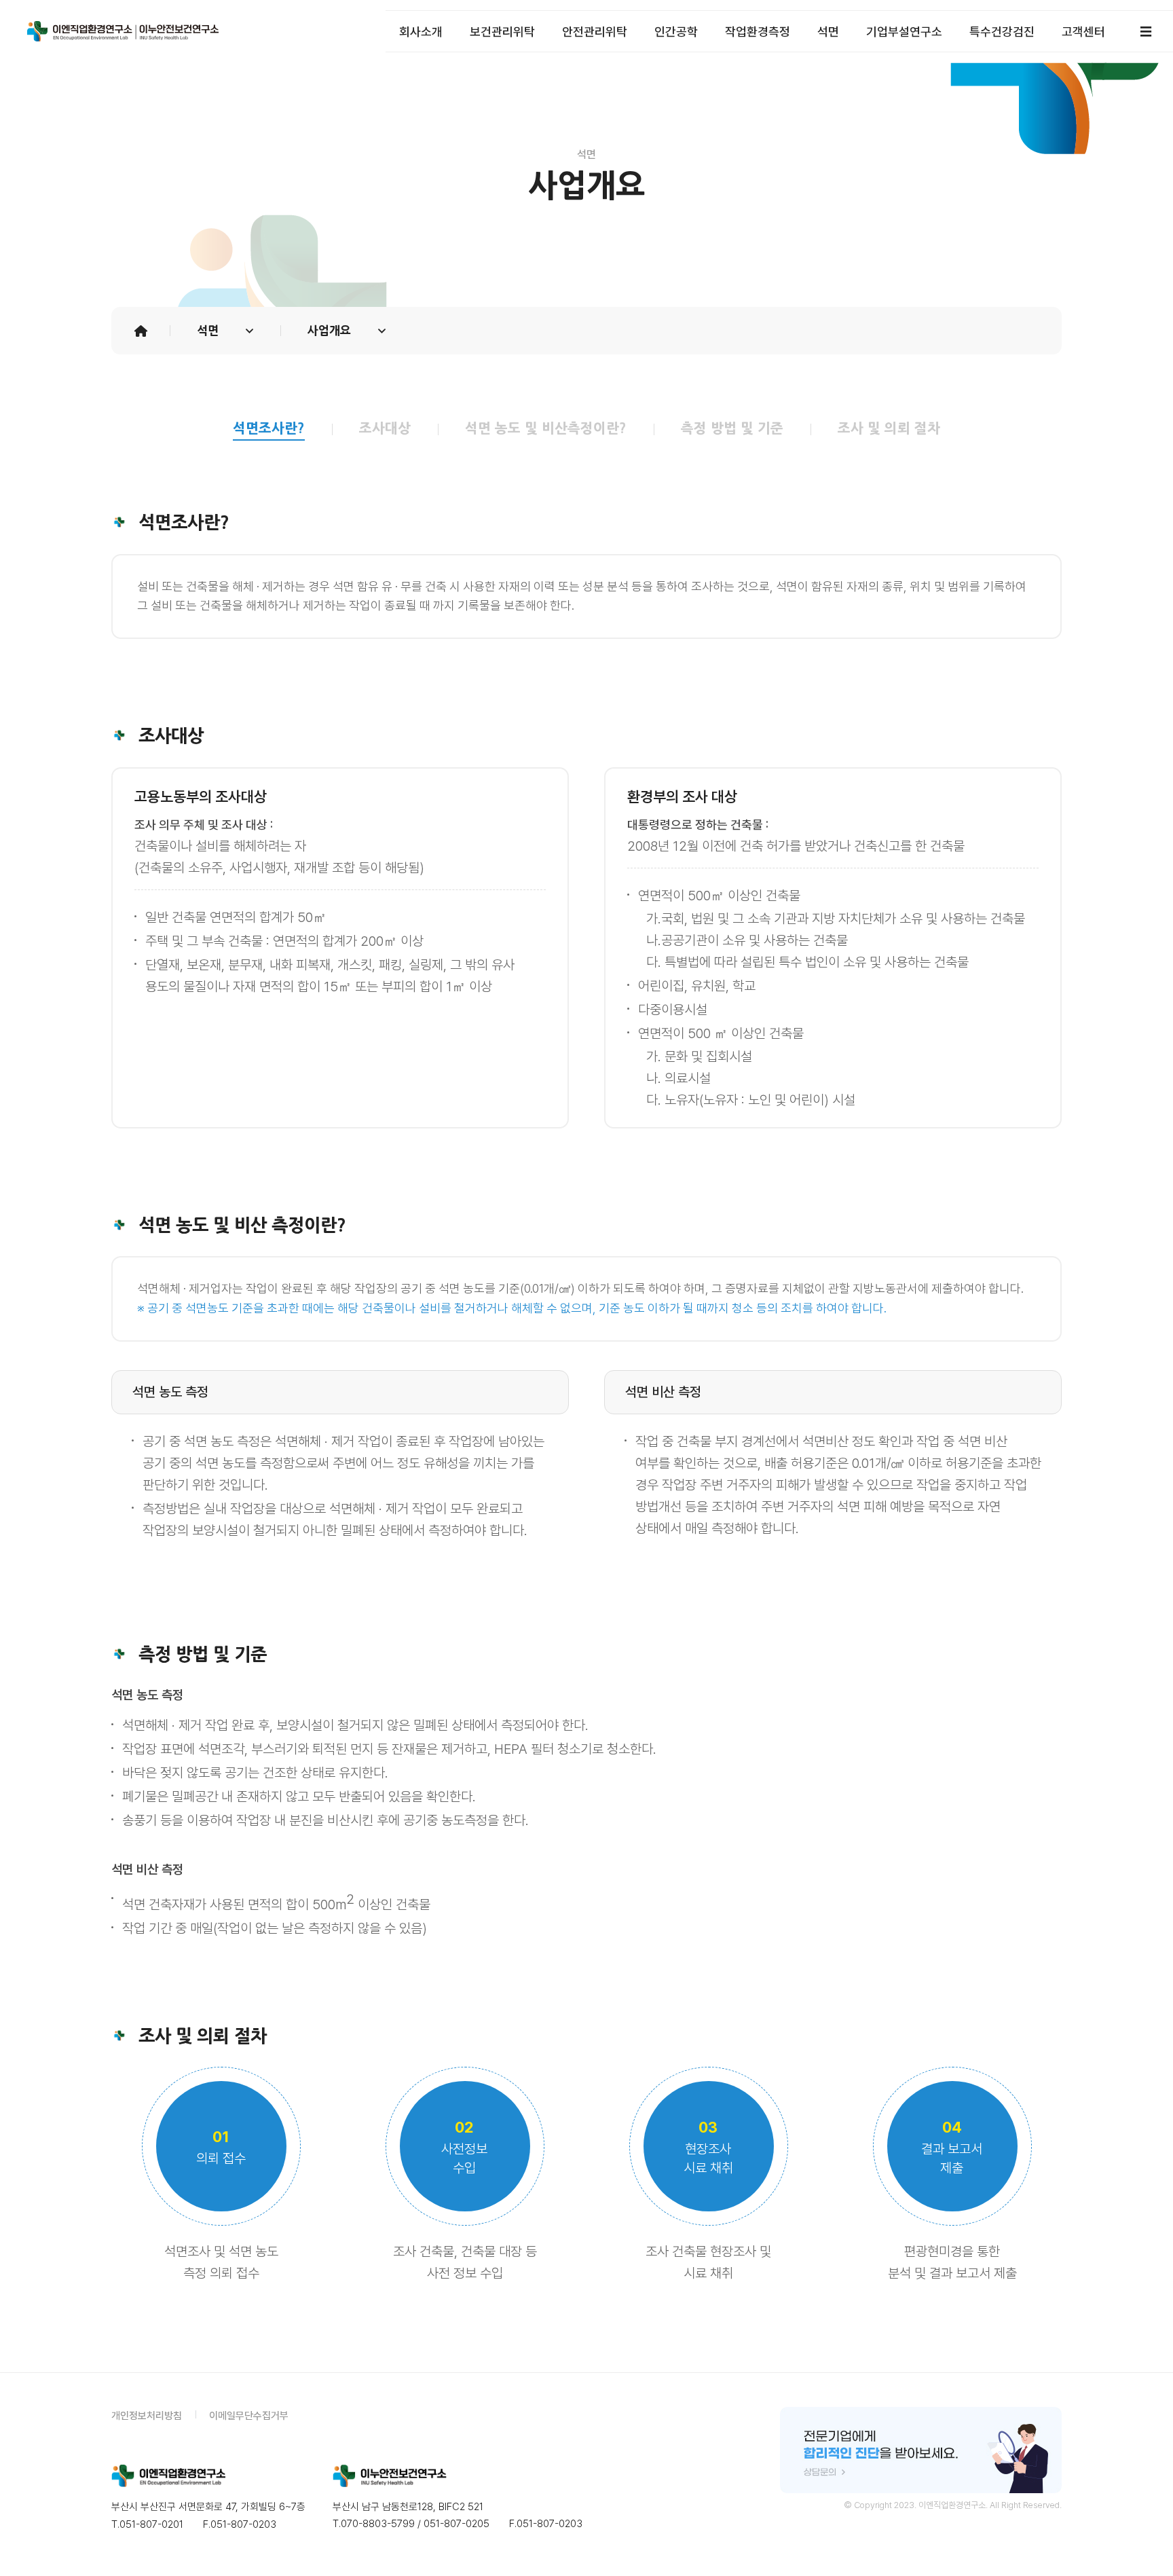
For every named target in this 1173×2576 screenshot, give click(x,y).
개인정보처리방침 (147, 2416)
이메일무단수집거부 (249, 2416)
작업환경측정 (758, 32)
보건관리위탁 (502, 32)
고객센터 (1083, 32)
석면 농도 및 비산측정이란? (546, 428)
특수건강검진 (1002, 32)
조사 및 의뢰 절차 (889, 428)
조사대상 (385, 428)
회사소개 (421, 32)
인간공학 (676, 32)
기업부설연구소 (904, 32)
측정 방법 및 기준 (732, 428)
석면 (828, 32)
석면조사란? (269, 428)
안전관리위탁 (595, 32)
